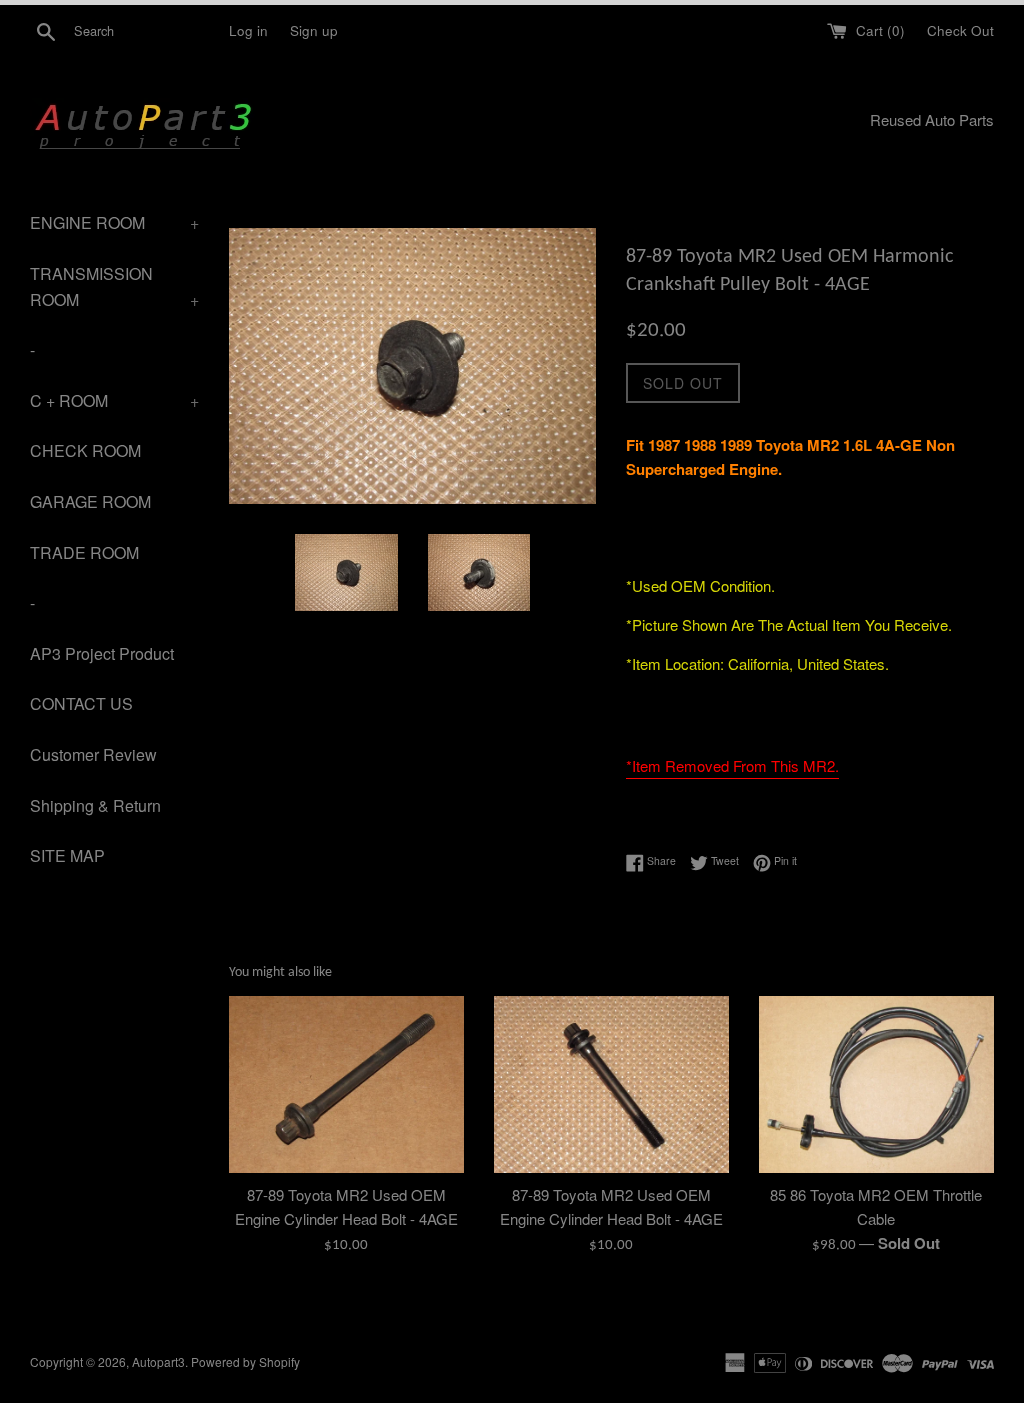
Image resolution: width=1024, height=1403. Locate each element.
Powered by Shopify (245, 1361)
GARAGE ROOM (90, 501)
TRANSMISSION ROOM (114, 286)
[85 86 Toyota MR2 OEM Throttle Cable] (876, 1084)
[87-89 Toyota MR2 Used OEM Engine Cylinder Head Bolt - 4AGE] (346, 1084)
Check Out (960, 30)
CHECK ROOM (85, 450)
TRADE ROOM (84, 552)
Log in (248, 30)
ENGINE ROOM (114, 222)
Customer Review (93, 754)
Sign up (314, 30)
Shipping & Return (95, 805)
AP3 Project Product (102, 653)
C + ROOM (114, 400)
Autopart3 (158, 1361)
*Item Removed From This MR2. (732, 765)
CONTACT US (81, 703)
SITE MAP (67, 855)
